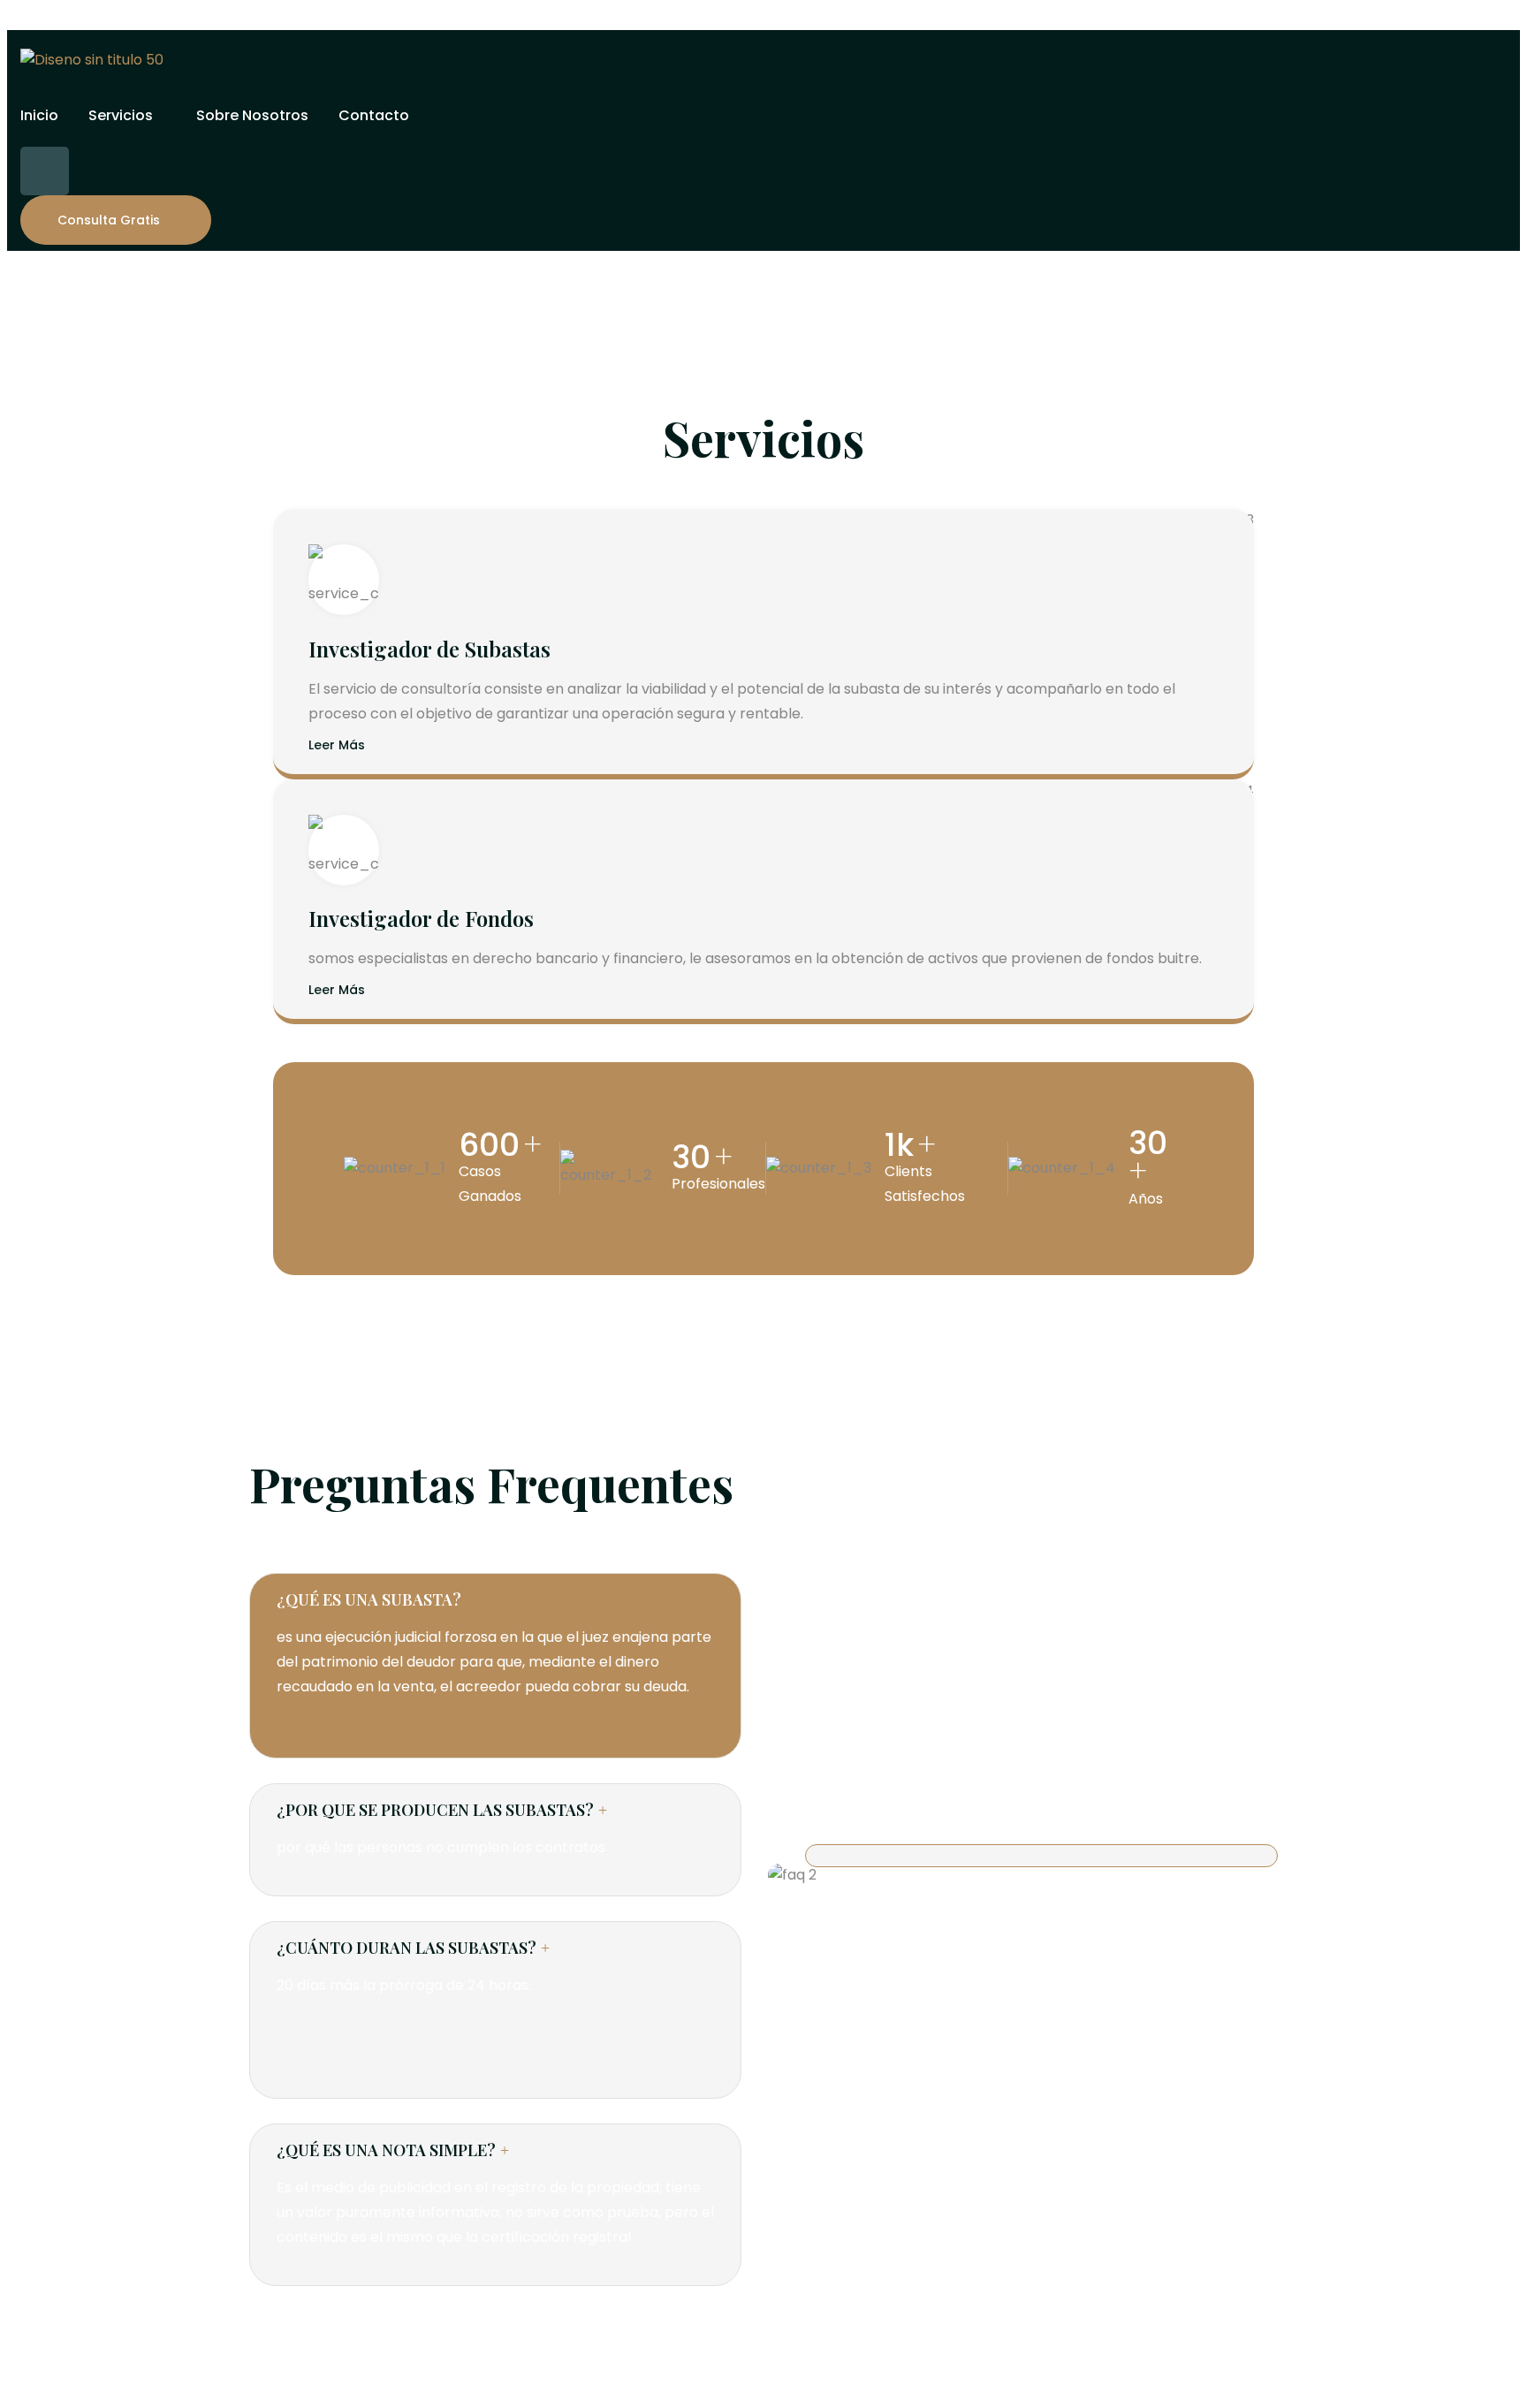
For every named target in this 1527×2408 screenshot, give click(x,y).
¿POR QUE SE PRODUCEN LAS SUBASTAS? (435, 1810)
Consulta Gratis (109, 220)
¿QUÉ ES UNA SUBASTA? (369, 1599)
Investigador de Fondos (421, 918)
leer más (337, 746)
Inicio (39, 115)
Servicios (121, 115)
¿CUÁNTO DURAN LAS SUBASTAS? (406, 1948)
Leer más (337, 991)
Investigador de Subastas (429, 649)
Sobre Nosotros (252, 115)
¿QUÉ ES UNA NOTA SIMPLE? (386, 2150)
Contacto (374, 115)
